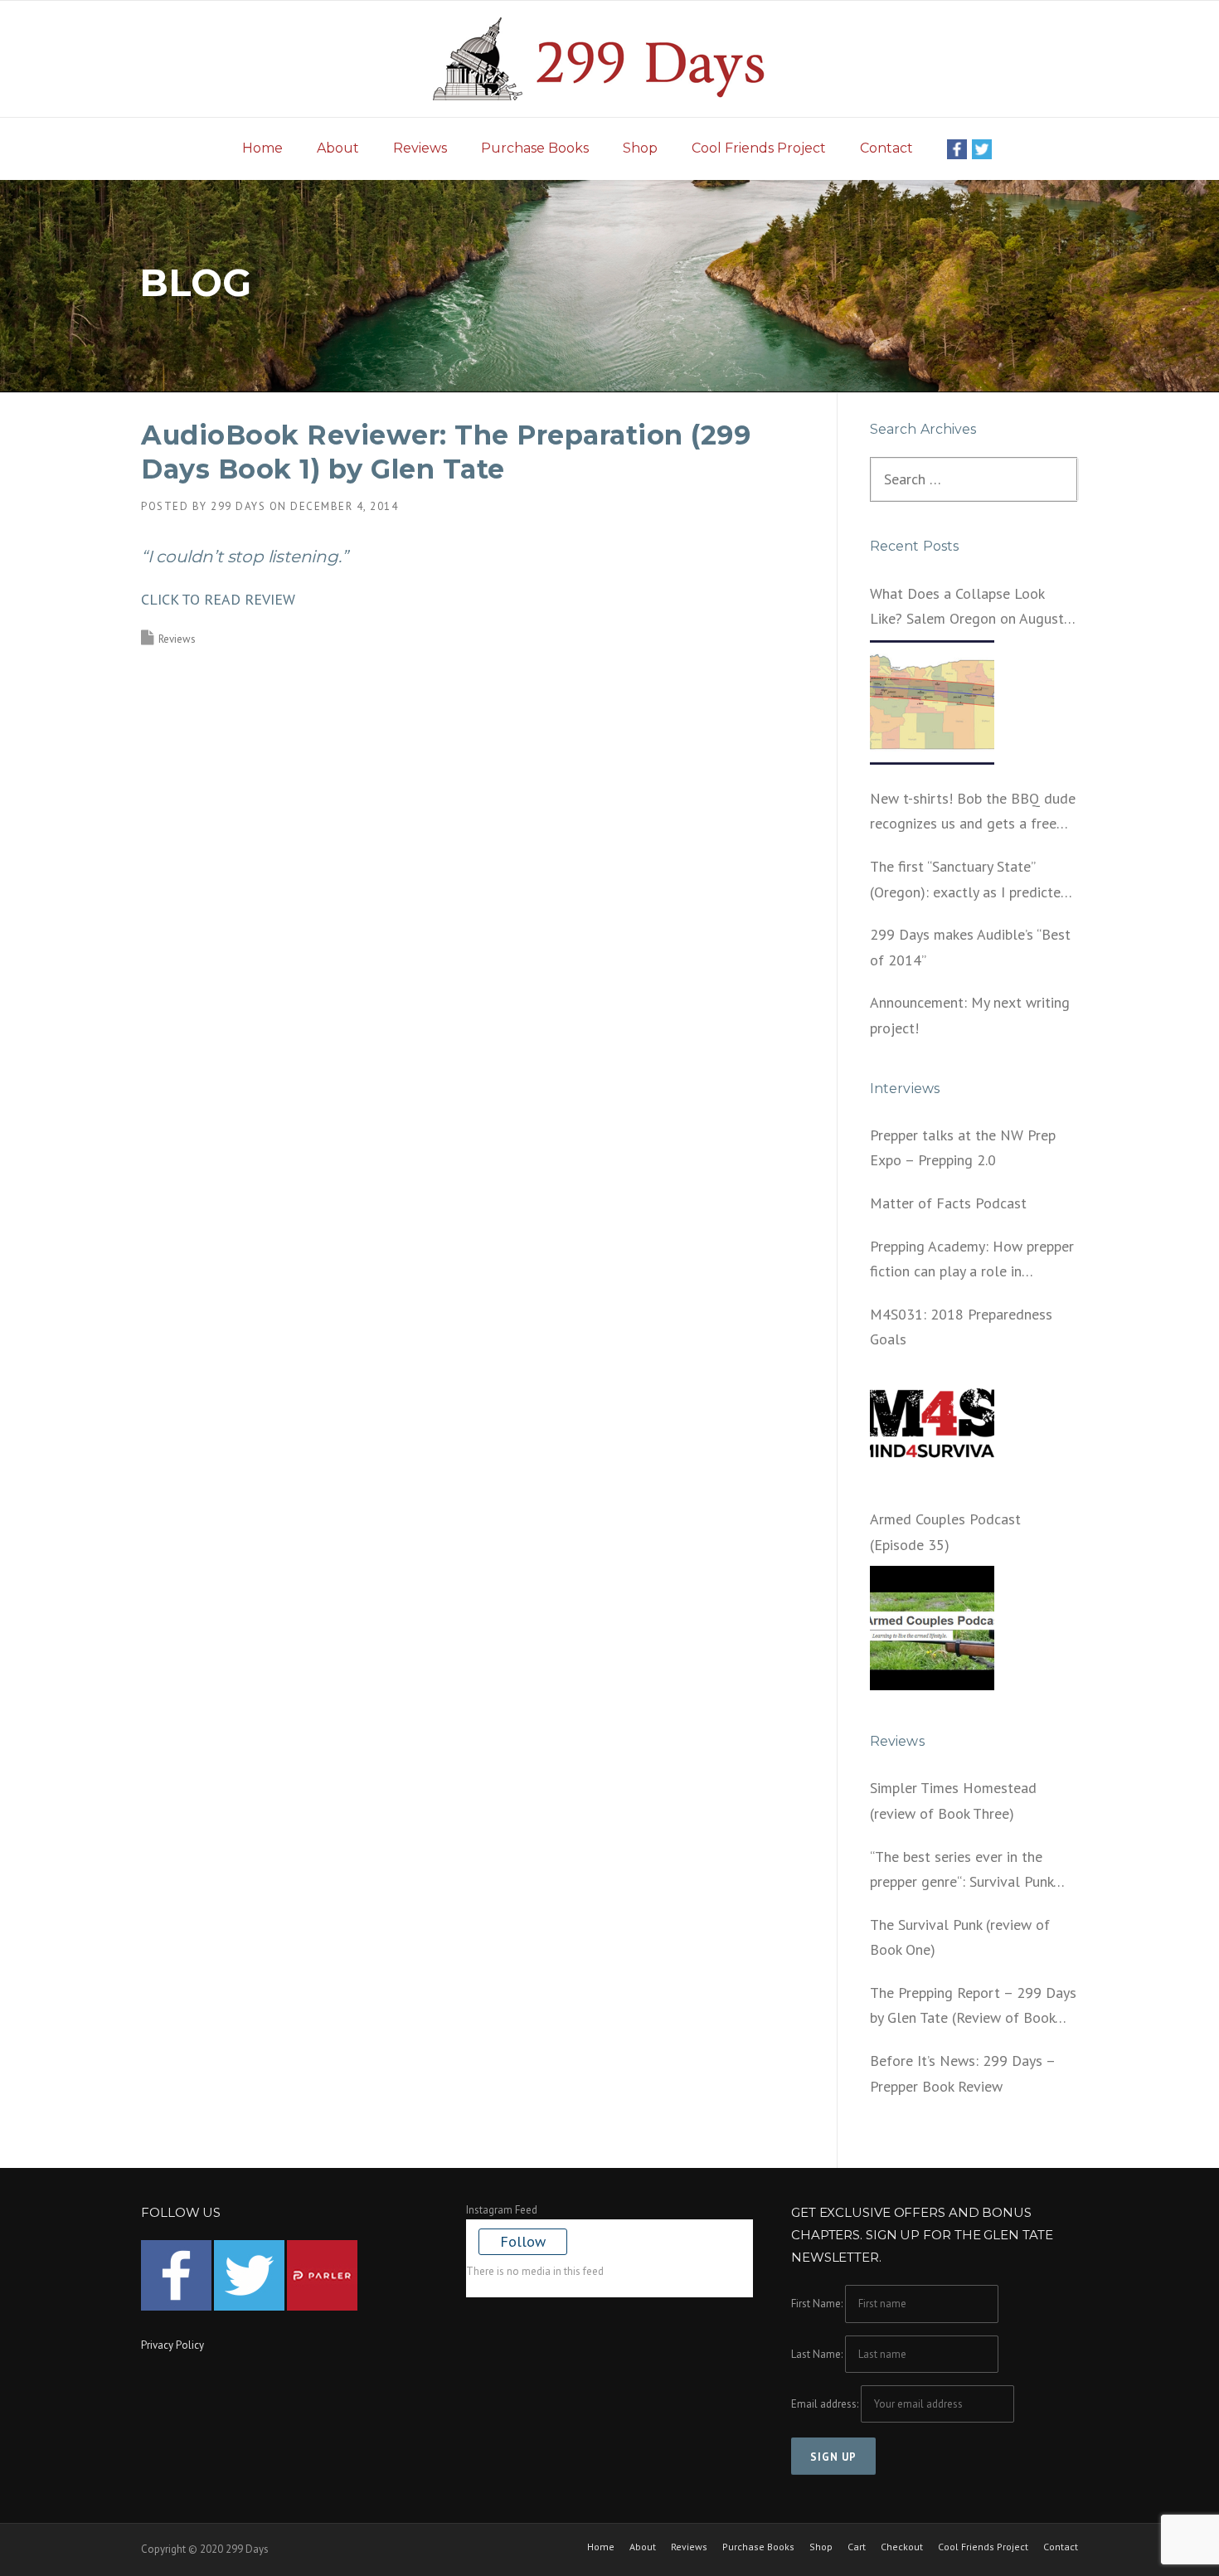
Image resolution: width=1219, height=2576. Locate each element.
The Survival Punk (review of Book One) (960, 1937)
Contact (886, 148)
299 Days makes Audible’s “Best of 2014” (970, 947)
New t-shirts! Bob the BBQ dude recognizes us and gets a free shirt (973, 813)
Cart (857, 2547)
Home (262, 148)
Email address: (826, 2404)
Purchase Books (535, 148)
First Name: (817, 2304)
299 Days (238, 506)
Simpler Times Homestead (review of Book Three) (953, 1801)
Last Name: (817, 2354)
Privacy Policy (172, 2345)
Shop (640, 148)
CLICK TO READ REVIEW (218, 599)
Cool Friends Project (759, 148)
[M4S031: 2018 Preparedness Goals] (932, 1423)
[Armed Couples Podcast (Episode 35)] (932, 1628)
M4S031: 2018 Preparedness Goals (961, 1327)
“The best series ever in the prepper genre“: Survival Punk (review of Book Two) (962, 1871)
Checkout (902, 2547)
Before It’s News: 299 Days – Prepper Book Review (962, 2073)
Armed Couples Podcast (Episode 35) (945, 1532)
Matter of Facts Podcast (948, 1203)
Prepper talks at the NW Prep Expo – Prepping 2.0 (963, 1148)
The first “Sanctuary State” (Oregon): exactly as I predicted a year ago (969, 881)
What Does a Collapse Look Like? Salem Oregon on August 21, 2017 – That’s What (967, 608)
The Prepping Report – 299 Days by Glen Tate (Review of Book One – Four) (973, 2007)
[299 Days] (609, 58)
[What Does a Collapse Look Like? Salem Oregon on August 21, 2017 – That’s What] (932, 702)
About (338, 148)
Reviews (420, 148)
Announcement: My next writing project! (970, 1015)
